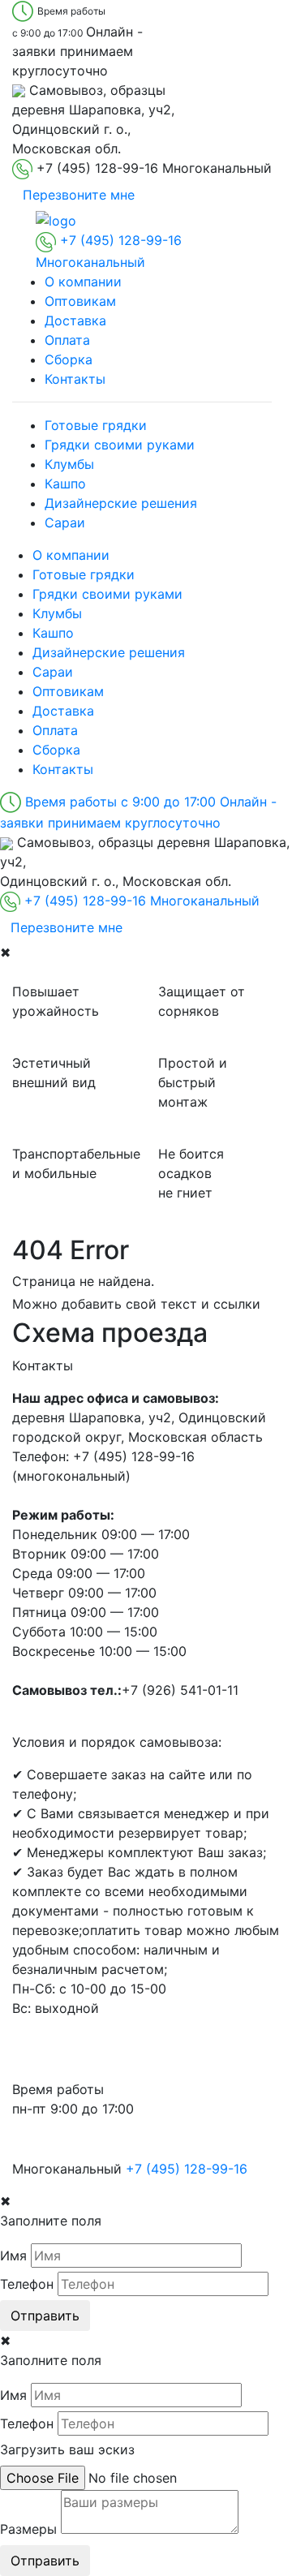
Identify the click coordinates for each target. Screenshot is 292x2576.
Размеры (28, 2529)
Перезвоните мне (79, 195)
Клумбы (69, 464)
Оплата (67, 340)
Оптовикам (80, 301)
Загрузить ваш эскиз (67, 2449)
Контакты (75, 379)
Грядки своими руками (120, 445)
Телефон (27, 2284)
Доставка (75, 320)
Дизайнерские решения (121, 503)
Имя (13, 2256)
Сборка (69, 359)
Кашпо (65, 484)
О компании (83, 282)
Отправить (45, 2316)
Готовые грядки (96, 425)
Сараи (65, 523)
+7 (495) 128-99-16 (187, 2169)
